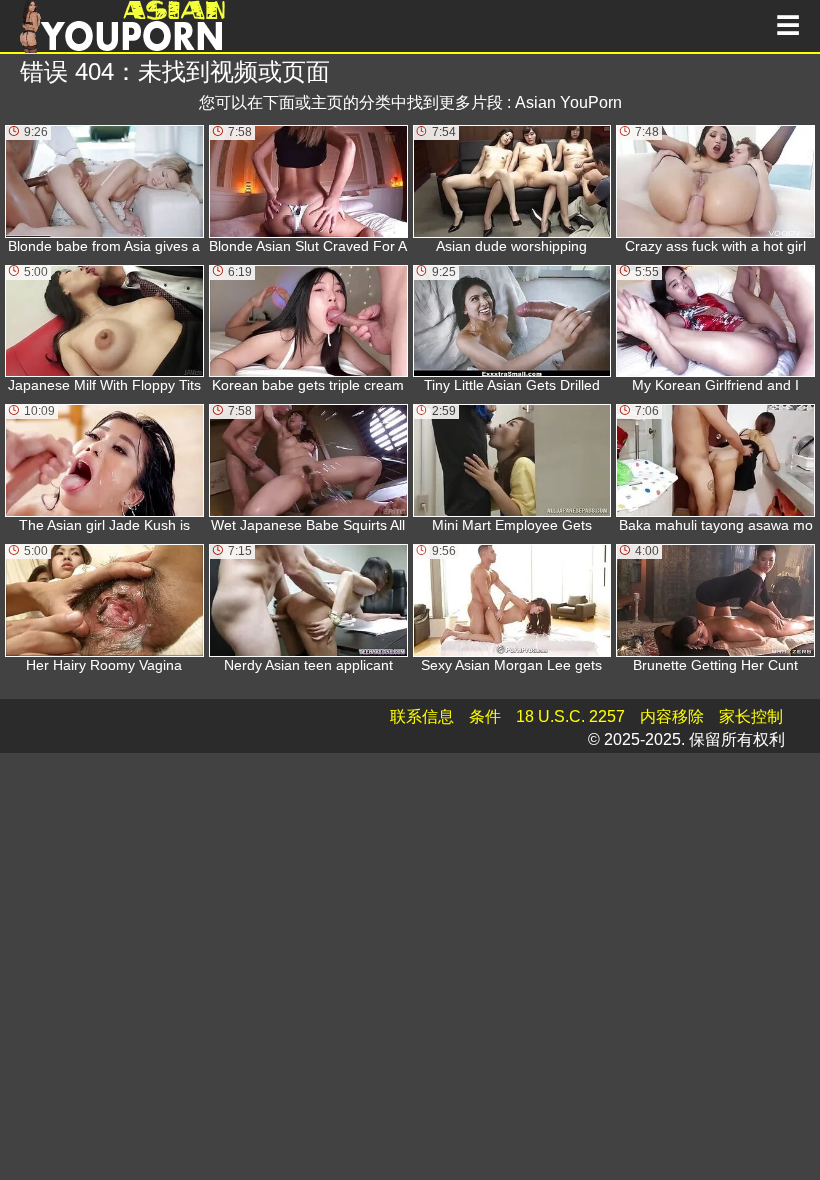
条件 (485, 716)
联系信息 (422, 716)
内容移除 (672, 716)
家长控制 (751, 716)
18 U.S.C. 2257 (570, 716)
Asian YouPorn (568, 102)
